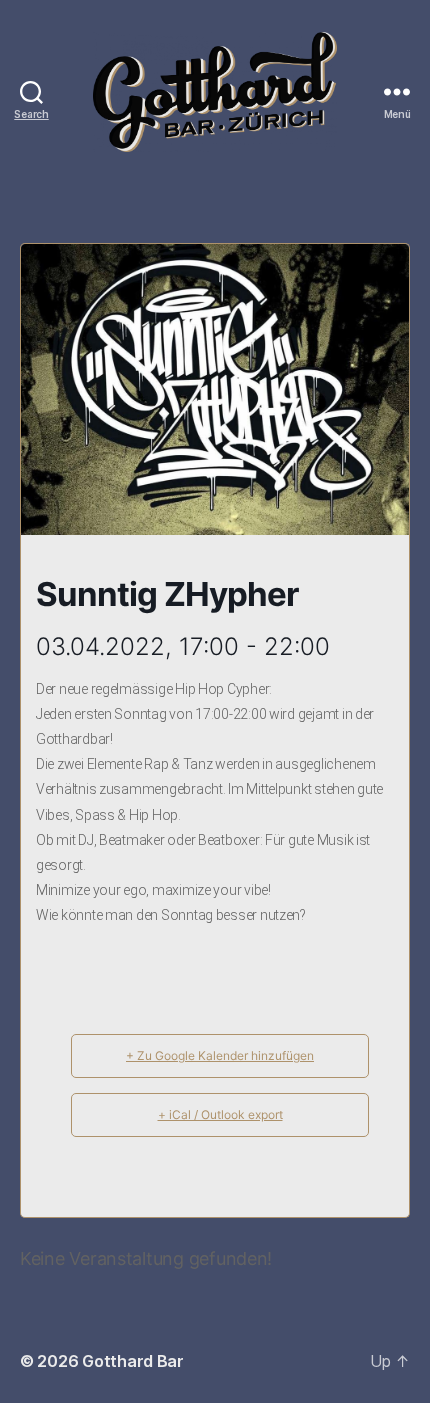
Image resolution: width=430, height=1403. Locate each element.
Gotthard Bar (133, 1361)
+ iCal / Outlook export (220, 1114)
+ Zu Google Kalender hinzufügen (220, 1055)
